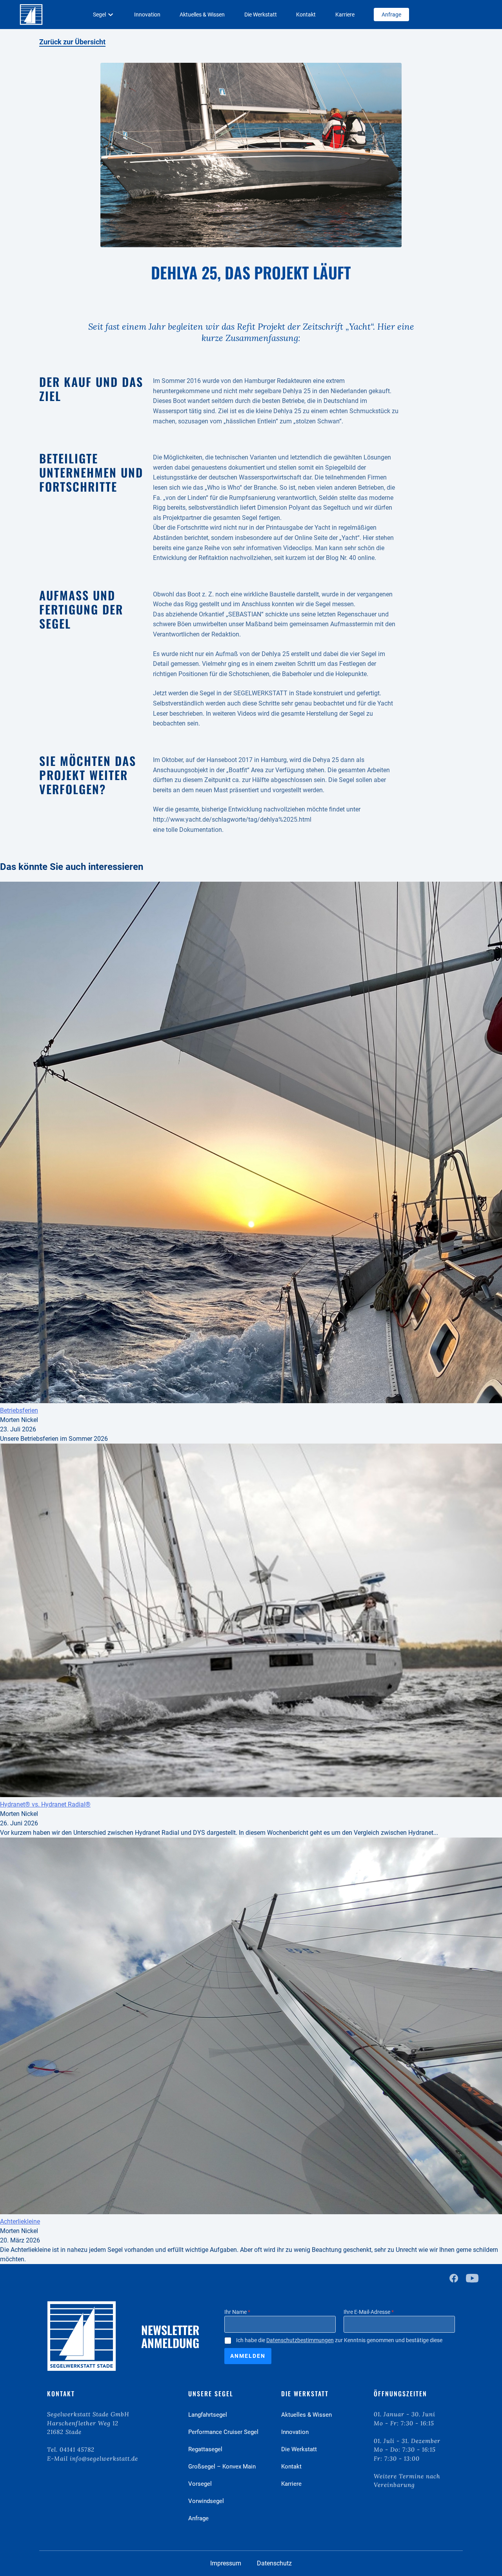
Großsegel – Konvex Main (222, 2467)
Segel (99, 15)
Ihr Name (237, 2312)
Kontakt (306, 15)
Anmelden (248, 2356)
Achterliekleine (20, 2221)
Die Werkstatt (261, 15)
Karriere (345, 15)
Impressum (226, 2563)
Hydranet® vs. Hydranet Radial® (45, 1804)
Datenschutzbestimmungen (300, 2340)
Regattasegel (205, 2449)
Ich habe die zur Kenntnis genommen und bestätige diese (339, 2340)
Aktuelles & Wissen (202, 15)
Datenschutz (274, 2563)
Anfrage (391, 15)
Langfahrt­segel (208, 2415)
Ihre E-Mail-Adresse (369, 2312)
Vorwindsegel (206, 2501)
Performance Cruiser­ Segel (223, 2432)
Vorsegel (200, 2484)
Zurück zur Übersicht (72, 42)
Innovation (147, 15)
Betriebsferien (19, 1410)
